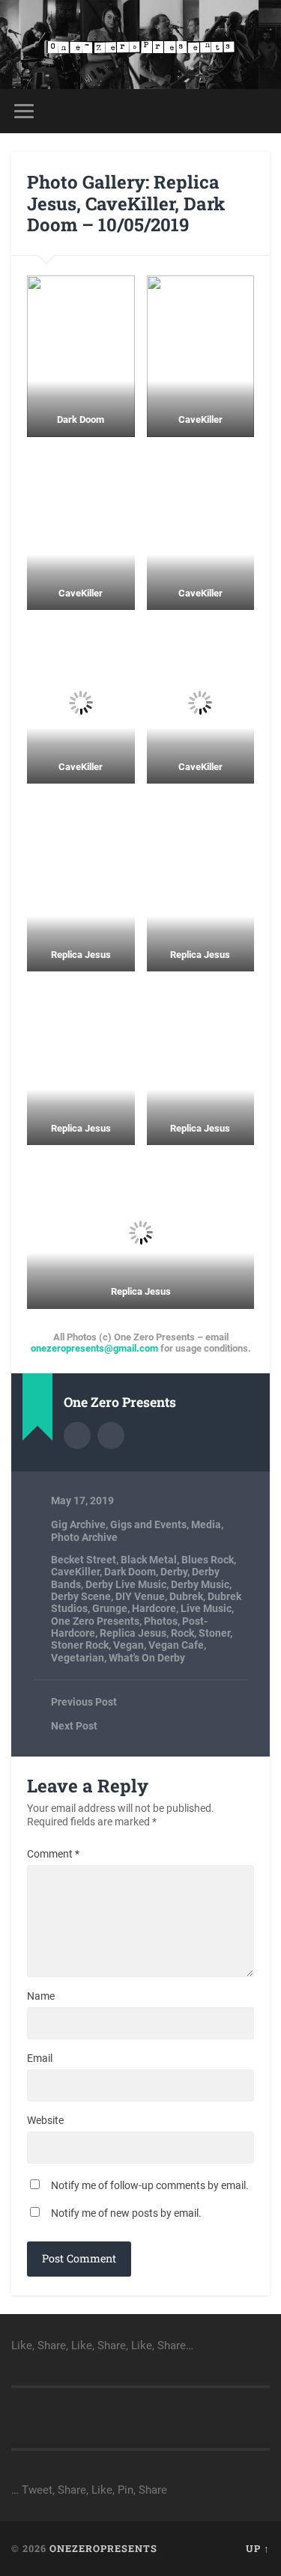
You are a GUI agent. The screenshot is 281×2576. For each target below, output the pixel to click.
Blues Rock (208, 1560)
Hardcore (154, 1608)
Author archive (77, 1435)
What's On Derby (147, 1658)
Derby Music (200, 1584)
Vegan (129, 1645)
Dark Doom (130, 1572)
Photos (161, 1621)
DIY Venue (140, 1596)
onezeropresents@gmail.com (94, 1348)
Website (45, 2120)
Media (206, 1524)
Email (40, 2058)
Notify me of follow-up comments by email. (150, 2185)
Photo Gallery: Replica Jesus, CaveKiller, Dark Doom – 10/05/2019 (126, 204)
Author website (111, 1435)
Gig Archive (78, 1524)
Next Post (74, 1726)
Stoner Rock (80, 1645)
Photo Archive (84, 1537)
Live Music (206, 1608)
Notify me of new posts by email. (126, 2213)
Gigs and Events (148, 1524)
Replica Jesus (133, 1633)
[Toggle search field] (258, 111)
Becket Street (84, 1560)
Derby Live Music (126, 1584)
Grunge (110, 1608)
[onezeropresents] (140, 45)
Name (41, 1996)
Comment (53, 1854)
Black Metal (149, 1560)
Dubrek (186, 1596)
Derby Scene (81, 1596)
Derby (174, 1572)
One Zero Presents (95, 1621)
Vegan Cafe (176, 1645)
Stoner (214, 1633)
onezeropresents (103, 2548)
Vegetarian (78, 1658)
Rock (182, 1633)
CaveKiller (75, 1572)
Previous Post (84, 1702)
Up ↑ (258, 2548)
